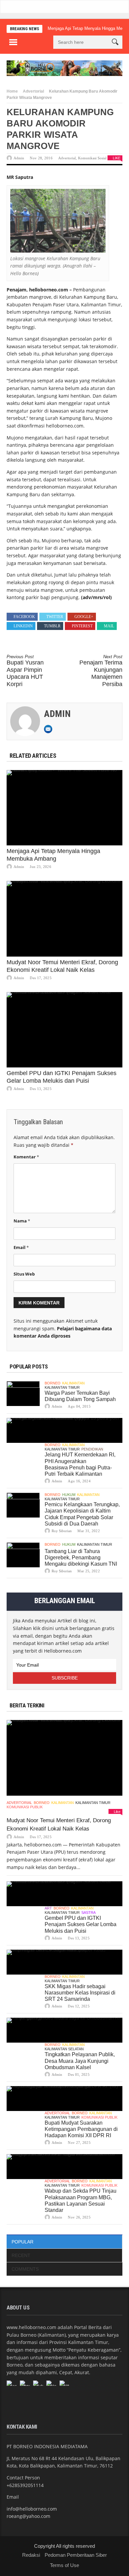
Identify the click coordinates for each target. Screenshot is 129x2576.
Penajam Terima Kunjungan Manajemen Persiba (101, 671)
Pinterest (82, 626)
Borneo (53, 1383)
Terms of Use (64, 2565)
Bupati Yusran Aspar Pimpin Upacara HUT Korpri (25, 671)
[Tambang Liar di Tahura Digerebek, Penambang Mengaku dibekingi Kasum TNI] (23, 1555)
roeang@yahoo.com (28, 2516)
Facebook (24, 617)
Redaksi (31, 2555)
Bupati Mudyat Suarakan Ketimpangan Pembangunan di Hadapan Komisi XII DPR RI (81, 2129)
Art (48, 1908)
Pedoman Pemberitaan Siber (76, 2555)
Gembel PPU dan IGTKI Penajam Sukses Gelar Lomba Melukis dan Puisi (81, 1924)
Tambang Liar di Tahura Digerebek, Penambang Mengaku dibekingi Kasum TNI (81, 1558)
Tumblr (52, 626)
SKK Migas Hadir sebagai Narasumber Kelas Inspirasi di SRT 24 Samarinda (80, 1993)
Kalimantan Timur (62, 1387)
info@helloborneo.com (32, 2509)
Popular (22, 2242)
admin (19, 158)
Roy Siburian (62, 1531)
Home (12, 91)
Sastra (88, 1912)
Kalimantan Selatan (64, 2049)
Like (117, 158)
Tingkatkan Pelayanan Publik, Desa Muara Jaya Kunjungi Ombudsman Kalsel (80, 2061)
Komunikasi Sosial (92, 158)
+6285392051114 (25, 2485)
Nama (22, 1221)
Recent (21, 2255)
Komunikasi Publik (25, 1807)
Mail (109, 626)
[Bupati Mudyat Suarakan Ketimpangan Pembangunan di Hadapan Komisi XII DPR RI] (64, 2099)
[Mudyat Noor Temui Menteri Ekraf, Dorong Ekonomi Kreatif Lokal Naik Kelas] (64, 919)
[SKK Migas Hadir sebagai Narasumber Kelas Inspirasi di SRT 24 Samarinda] (64, 1962)
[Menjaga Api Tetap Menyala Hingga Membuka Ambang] (64, 808)
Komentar (26, 1157)
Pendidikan (92, 1449)
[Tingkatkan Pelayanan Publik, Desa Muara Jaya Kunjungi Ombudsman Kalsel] (64, 2030)
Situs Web (24, 1274)
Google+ (84, 617)
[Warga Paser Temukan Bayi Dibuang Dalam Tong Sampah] (23, 1394)
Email (21, 1247)
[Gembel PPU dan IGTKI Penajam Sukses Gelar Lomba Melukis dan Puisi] (64, 1030)
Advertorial (33, 91)
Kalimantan (73, 1383)
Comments (25, 2269)
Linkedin (23, 626)
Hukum (69, 1495)
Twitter (55, 617)
